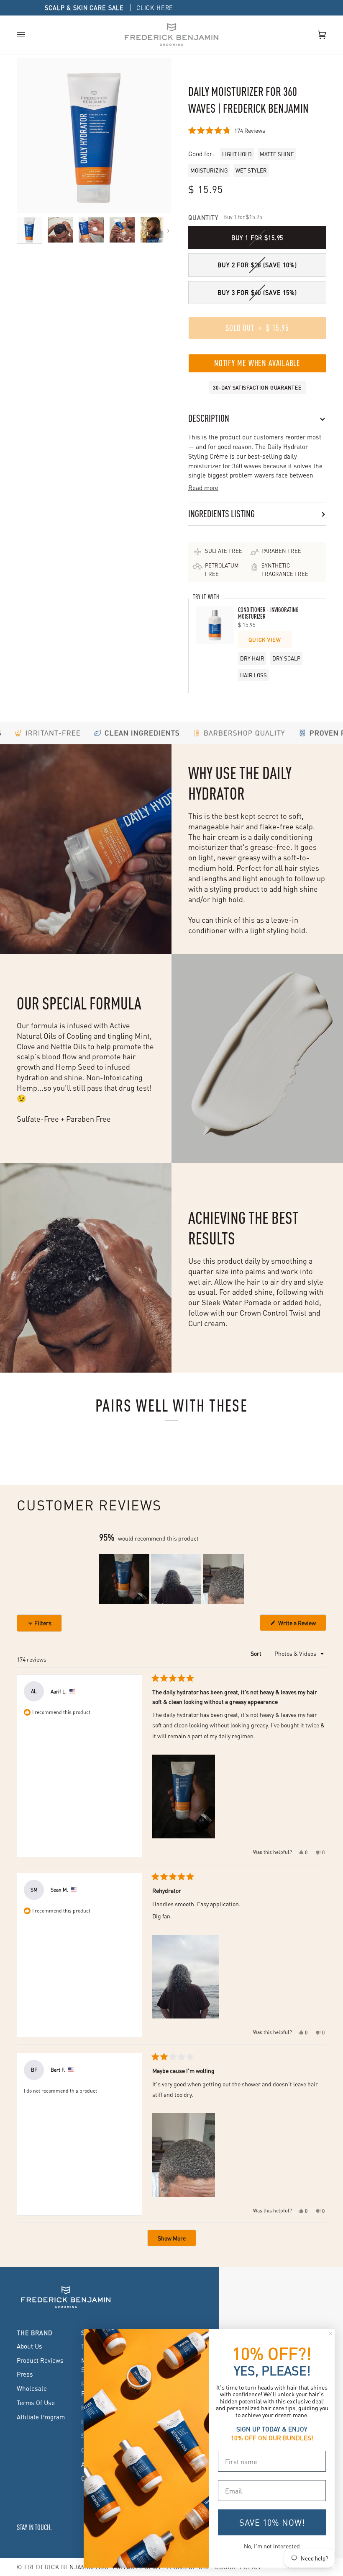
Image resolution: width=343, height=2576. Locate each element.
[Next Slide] (237, 1579)
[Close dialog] (330, 2333)
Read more (203, 488)
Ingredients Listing (221, 514)
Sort (257, 1653)
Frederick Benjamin (59, 2567)
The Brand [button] (35, 2333)
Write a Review (302, 1625)
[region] (171, 1579)
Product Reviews (40, 2360)
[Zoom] (94, 136)
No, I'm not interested (272, 2546)
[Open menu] (29, 35)
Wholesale (32, 2388)
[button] (227, 130)
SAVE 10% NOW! (272, 2522)
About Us (29, 2346)
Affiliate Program (41, 2417)
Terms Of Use (36, 2403)
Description (209, 418)
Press (25, 2374)
